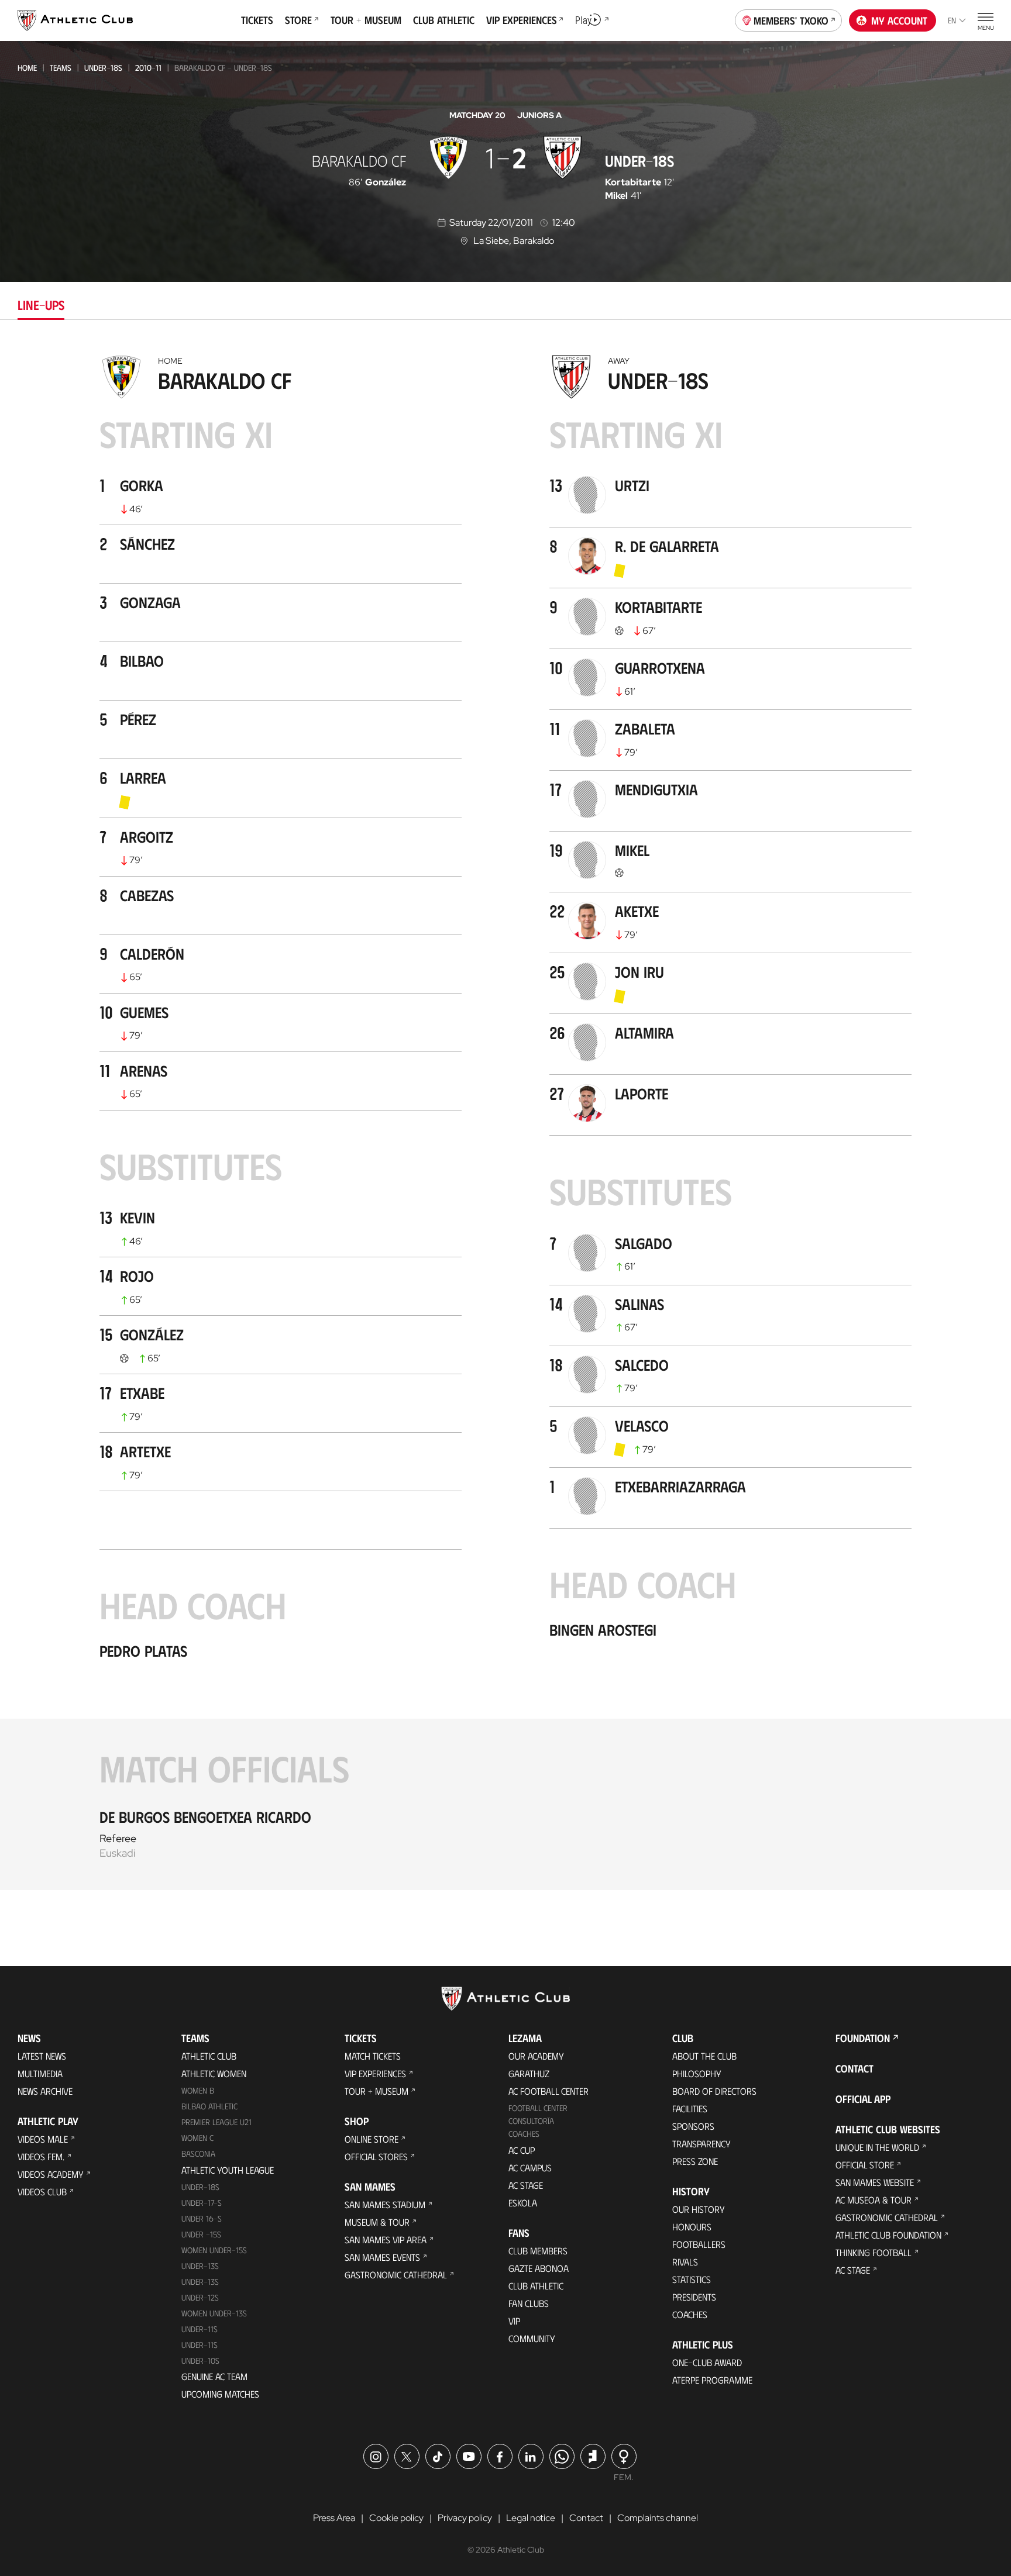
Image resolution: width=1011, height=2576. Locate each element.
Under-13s (200, 2266)
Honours (692, 2227)
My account (899, 20)
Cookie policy (396, 2518)
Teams (61, 68)
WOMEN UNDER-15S (214, 2250)
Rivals (685, 2262)
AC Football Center (549, 2091)
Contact (854, 2068)
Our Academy (536, 2056)
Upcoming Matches (220, 2394)
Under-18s (103, 68)
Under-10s (200, 2361)
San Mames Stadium (385, 2204)
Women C (197, 2138)
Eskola (523, 2203)
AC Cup (522, 2150)
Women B (198, 2090)
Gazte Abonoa (539, 2268)
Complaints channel (658, 2518)
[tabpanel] (505, 1119)
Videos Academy (51, 2174)
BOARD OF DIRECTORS (714, 2091)
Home (27, 68)
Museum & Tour (377, 2222)
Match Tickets (373, 2056)
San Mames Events (382, 2257)
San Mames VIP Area (386, 2239)
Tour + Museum (376, 2091)
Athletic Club (209, 2056)
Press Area (334, 2518)
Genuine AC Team (214, 2376)
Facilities (690, 2108)
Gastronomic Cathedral (396, 2275)
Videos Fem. (41, 2156)
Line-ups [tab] (41, 304)
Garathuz (529, 2073)
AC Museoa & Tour (874, 2200)
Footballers (699, 2244)
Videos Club (42, 2192)
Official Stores (376, 2156)
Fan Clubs (529, 2303)
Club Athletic (536, 2286)
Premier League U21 (216, 2122)
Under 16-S (202, 2218)
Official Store (865, 2165)
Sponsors (693, 2126)
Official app (863, 2099)
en (952, 20)
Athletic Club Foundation (888, 2235)
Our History (699, 2209)
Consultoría (531, 2121)
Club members (538, 2251)
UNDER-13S (200, 2282)
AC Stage (526, 2185)
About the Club (704, 2056)
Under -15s (201, 2234)
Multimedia (40, 2073)
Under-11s (200, 2345)
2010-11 (148, 68)
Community (532, 2338)
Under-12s (200, 2297)
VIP (514, 2321)
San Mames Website (875, 2182)
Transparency (701, 2144)
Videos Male (43, 2139)
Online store (372, 2139)
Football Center (538, 2108)
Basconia (198, 2153)
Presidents (694, 2297)
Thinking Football (874, 2252)
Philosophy (697, 2073)
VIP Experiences (375, 2073)
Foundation (863, 2038)
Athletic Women (214, 2073)
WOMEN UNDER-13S (214, 2313)
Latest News (42, 2056)
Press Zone (695, 2161)
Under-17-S (202, 2203)
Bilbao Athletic (209, 2106)
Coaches (524, 2134)
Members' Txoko (791, 20)
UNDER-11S (200, 2329)
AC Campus (530, 2168)
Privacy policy (465, 2518)
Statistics (692, 2279)
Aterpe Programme (712, 2380)
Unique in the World (877, 2147)
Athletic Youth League (228, 2170)
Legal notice (531, 2518)
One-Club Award (707, 2362)
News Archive (45, 2091)
